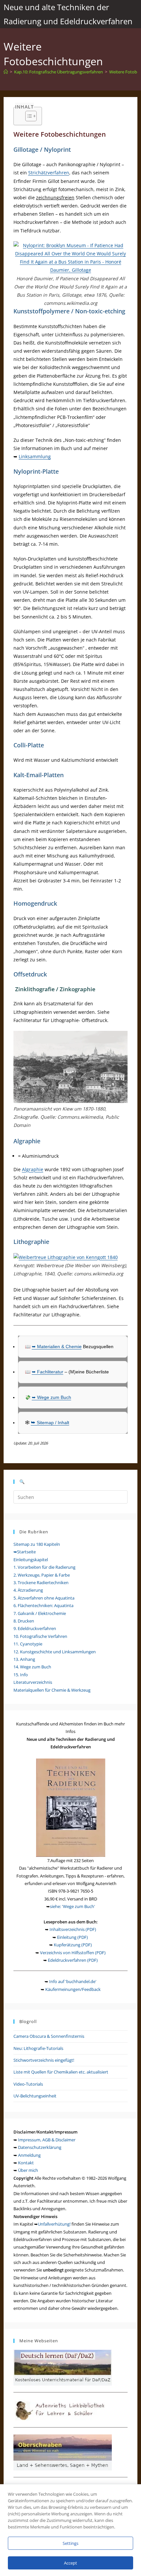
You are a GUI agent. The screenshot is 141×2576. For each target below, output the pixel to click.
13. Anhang (24, 1659)
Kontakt (26, 2163)
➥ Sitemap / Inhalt (50, 1423)
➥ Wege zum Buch (51, 1397)
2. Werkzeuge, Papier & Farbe (42, 1575)
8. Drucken (24, 1621)
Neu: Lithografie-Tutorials (38, 2048)
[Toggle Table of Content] (28, 116)
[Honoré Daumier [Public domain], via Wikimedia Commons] (71, 257)
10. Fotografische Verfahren (40, 1636)
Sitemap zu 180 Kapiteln (37, 1544)
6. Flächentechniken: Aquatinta (43, 1605)
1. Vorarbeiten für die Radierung (44, 1567)
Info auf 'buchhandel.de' (73, 1981)
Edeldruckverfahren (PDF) (73, 1960)
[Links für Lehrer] (63, 2409)
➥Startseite (25, 1552)
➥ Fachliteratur (48, 1372)
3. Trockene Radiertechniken (41, 1583)
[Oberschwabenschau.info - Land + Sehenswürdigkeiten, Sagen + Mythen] (63, 2452)
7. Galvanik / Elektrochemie (40, 1613)
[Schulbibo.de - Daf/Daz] (63, 2367)
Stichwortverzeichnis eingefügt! (44, 2060)
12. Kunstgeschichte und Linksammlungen (55, 1652)
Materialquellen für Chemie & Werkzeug (52, 1690)
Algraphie (33, 1169)
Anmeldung (29, 2155)
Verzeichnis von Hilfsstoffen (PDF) (73, 1953)
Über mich (28, 2170)
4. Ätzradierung (28, 1590)
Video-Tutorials (28, 2084)
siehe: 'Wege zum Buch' (72, 1906)
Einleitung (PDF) (72, 1937)
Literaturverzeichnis (33, 1682)
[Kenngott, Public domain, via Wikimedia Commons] (66, 1257)
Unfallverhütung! (54, 2224)
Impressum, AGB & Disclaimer (47, 2140)
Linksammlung (35, 456)
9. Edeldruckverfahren (35, 1628)
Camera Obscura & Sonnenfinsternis (49, 2036)
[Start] (6, 72)
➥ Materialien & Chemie (57, 1347)
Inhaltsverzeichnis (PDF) (73, 1929)
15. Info (21, 1675)
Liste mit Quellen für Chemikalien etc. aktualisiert (61, 2072)
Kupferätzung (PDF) (73, 1945)
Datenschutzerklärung (40, 2147)
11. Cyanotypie (28, 1644)
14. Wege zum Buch (32, 1667)
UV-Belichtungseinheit (35, 2096)
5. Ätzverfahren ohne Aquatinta (44, 1598)
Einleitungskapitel (31, 1560)
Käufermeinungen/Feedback (73, 1989)
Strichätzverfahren (49, 173)
